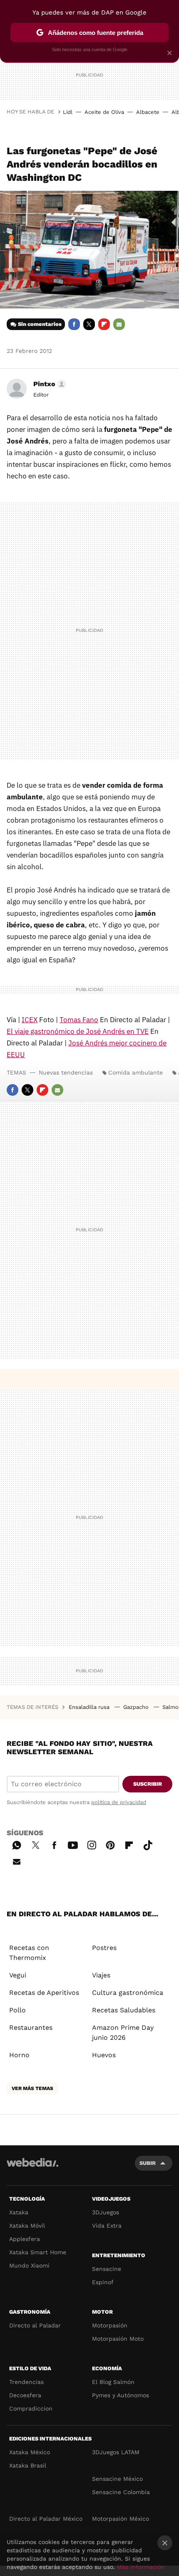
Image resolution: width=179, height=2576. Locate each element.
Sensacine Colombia (121, 2492)
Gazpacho (137, 1707)
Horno (19, 2055)
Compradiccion (31, 2408)
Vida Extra (107, 2226)
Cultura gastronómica (128, 1993)
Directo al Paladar (35, 2325)
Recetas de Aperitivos (44, 1993)
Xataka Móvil (27, 2226)
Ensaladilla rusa (90, 1707)
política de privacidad (119, 1802)
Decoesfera (25, 2395)
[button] (48, 384)
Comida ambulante (135, 1072)
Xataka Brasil (28, 2465)
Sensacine (107, 2269)
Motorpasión (110, 2325)
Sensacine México (117, 2479)
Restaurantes (31, 2028)
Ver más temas (32, 2088)
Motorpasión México (121, 2519)
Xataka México (30, 2452)
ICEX (30, 1020)
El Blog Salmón (113, 2382)
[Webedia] (32, 2168)
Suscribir (148, 1784)
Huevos (104, 2055)
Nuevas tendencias (66, 1072)
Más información (141, 2567)
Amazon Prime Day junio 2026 (123, 2032)
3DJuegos (106, 2212)
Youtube (73, 1844)
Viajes (101, 1975)
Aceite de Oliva (104, 112)
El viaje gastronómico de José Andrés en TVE (78, 1031)
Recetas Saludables (124, 2010)
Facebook (74, 324)
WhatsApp (17, 1844)
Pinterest (110, 1844)
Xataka (19, 2212)
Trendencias (26, 2382)
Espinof (103, 2282)
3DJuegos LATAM (116, 2452)
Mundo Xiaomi (29, 2265)
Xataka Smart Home (38, 2252)
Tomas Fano (79, 1020)
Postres (104, 1948)
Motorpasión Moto (118, 2339)
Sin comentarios (40, 324)
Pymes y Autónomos (121, 2395)
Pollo (17, 2010)
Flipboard (104, 324)
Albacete (148, 112)
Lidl (68, 112)
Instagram (92, 1844)
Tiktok (148, 1844)
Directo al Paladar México (46, 2519)
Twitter (89, 324)
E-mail (119, 324)
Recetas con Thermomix (29, 1953)
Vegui (18, 1975)
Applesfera (25, 2239)
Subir (148, 2163)
